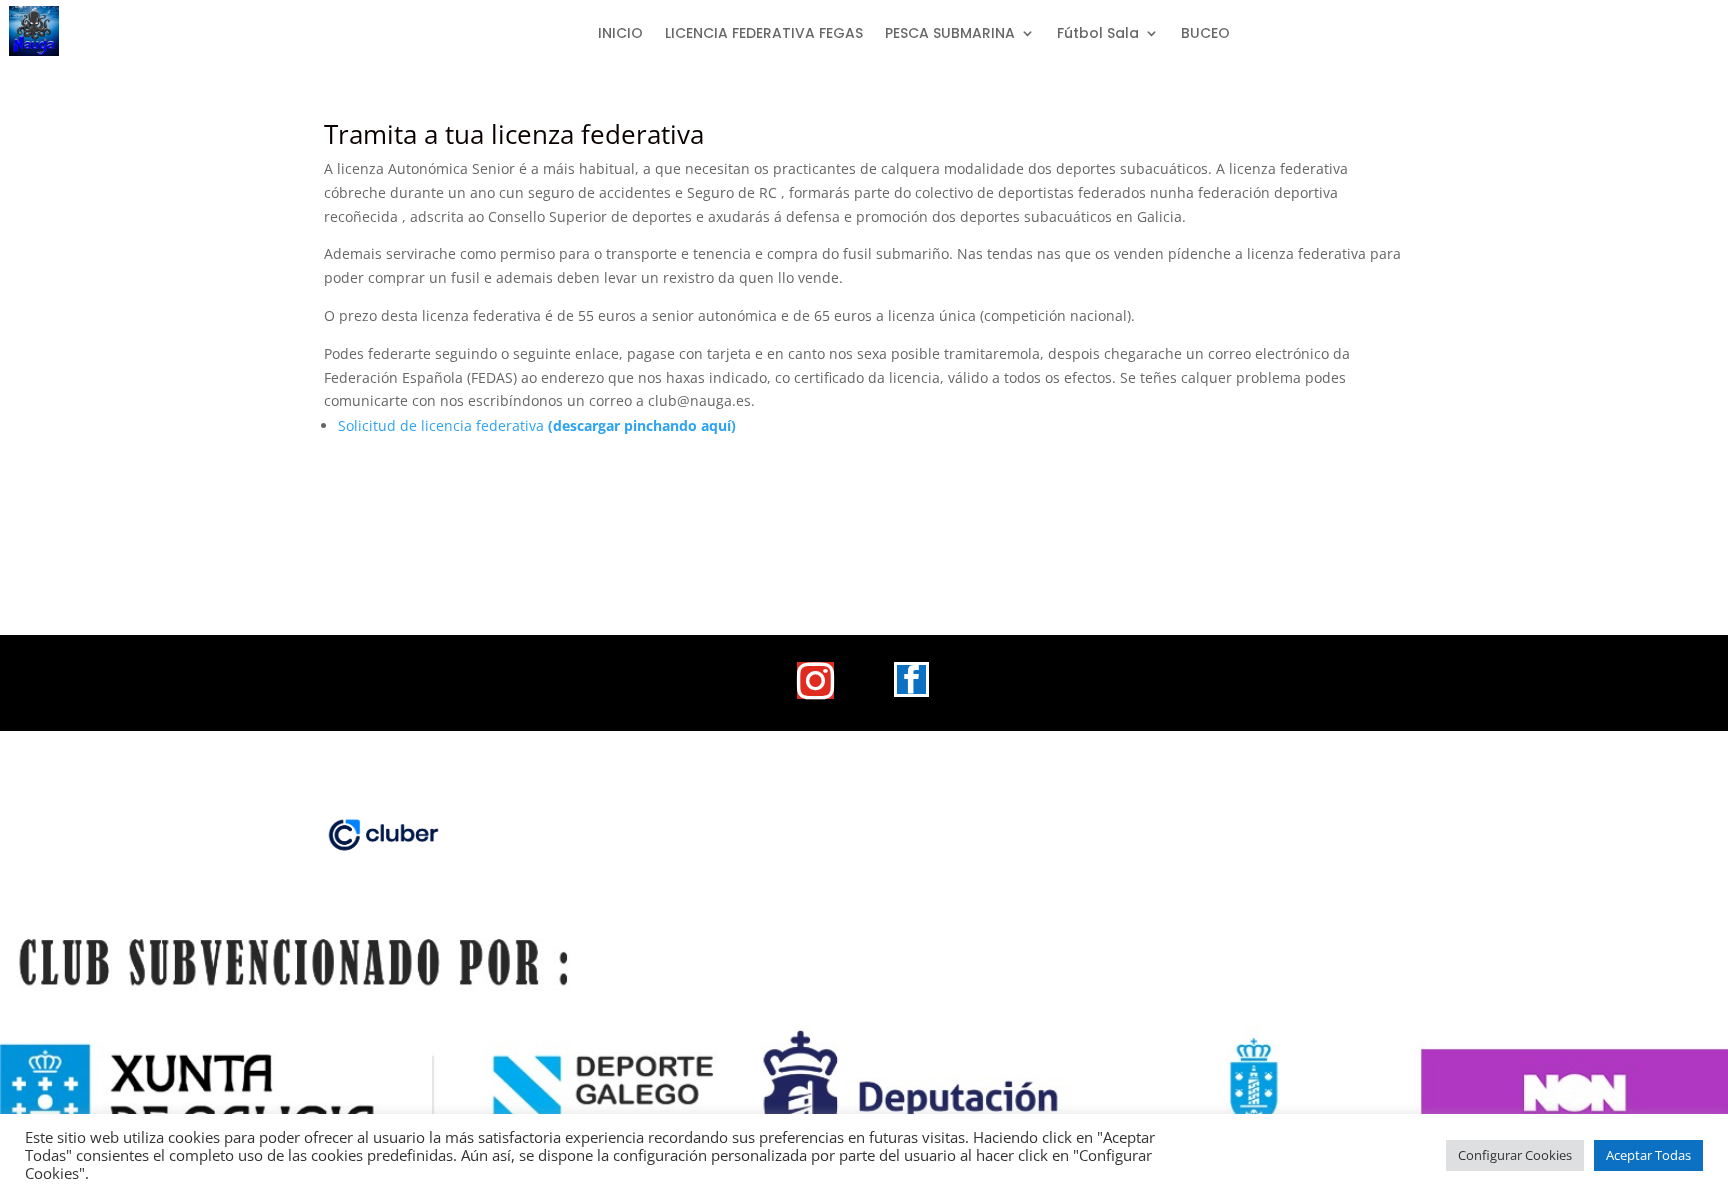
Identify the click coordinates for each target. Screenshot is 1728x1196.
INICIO (620, 34)
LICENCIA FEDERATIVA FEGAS (764, 34)
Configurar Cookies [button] (1515, 1155)
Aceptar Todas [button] (1648, 1155)
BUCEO (1205, 34)
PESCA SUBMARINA (950, 34)
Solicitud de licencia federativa (537, 425)
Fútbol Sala (1098, 34)
